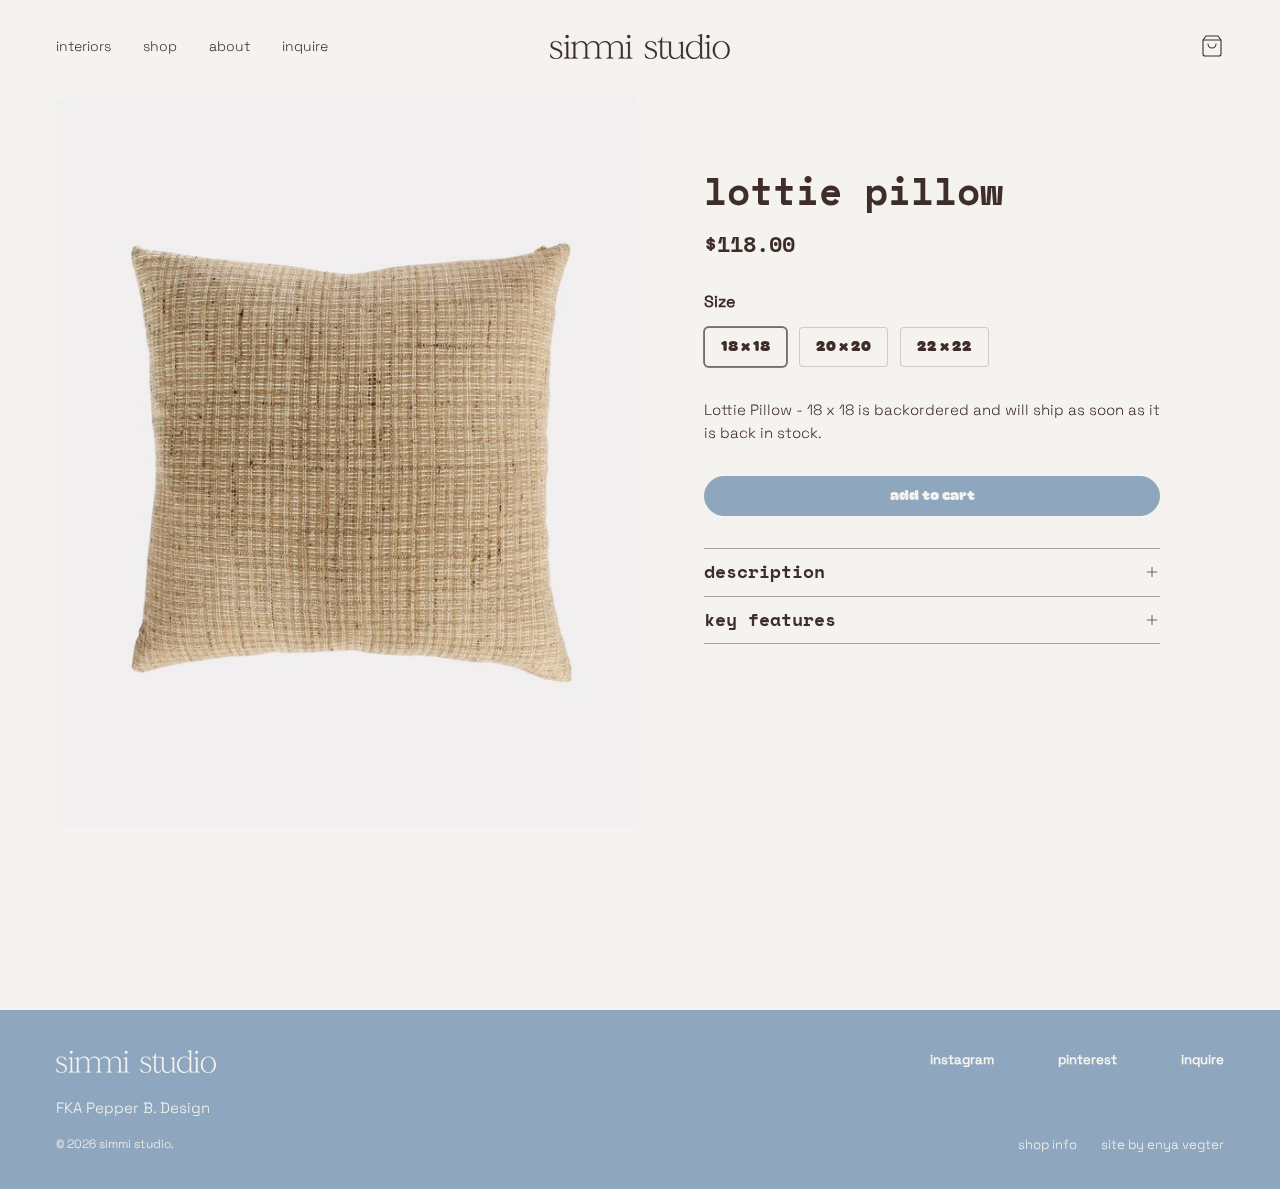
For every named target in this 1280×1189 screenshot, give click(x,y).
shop (160, 46)
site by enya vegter (1162, 1144)
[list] (348, 461)
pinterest (1087, 1059)
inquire (305, 46)
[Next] (608, 461)
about (229, 46)
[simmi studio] (136, 1073)
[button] (1206, 46)
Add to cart (932, 495)
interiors (83, 46)
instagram (962, 1059)
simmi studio (135, 1144)
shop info (1047, 1144)
